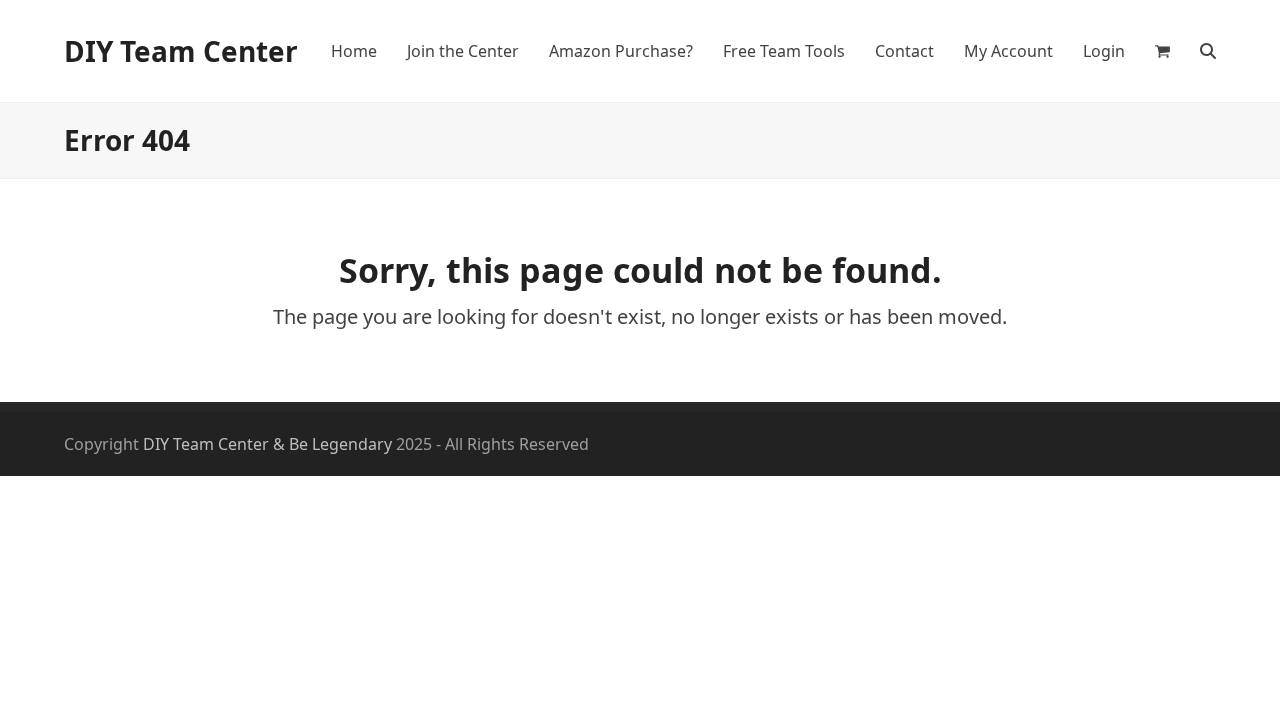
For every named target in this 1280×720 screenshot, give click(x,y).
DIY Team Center (181, 51)
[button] (1162, 51)
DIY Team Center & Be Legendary (267, 444)
